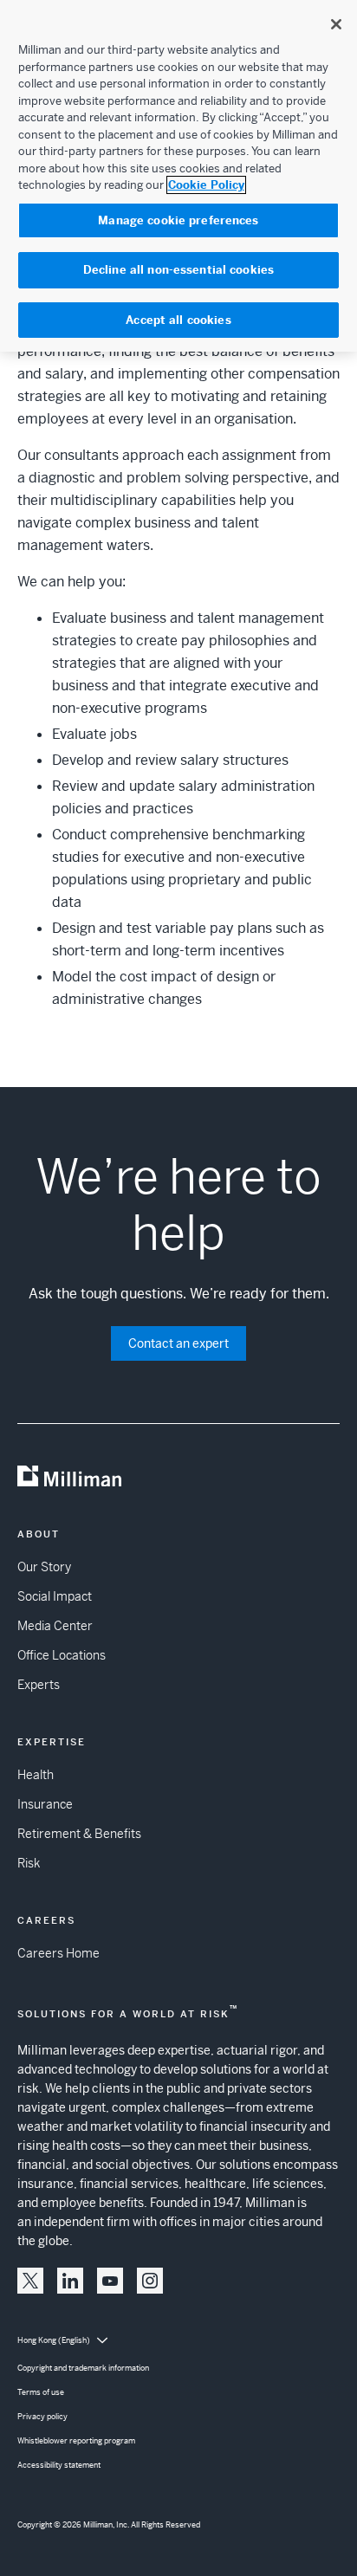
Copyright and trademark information (83, 2368)
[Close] (336, 24)
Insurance (45, 1804)
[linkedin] (70, 2281)
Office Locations (62, 1655)
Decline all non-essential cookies (178, 270)
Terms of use (41, 2392)
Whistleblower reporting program (76, 2441)
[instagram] (150, 2281)
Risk (29, 1863)
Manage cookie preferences (178, 220)
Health (36, 1775)
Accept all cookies (178, 320)
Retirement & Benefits (79, 1834)
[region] (178, 176)
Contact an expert (178, 1343)
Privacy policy (42, 2417)
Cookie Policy (206, 185)
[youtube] (110, 2281)
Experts (39, 1685)
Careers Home (58, 1953)
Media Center (55, 1626)
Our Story (44, 1567)
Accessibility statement (59, 2465)
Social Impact (55, 1596)
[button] (30, 2281)
